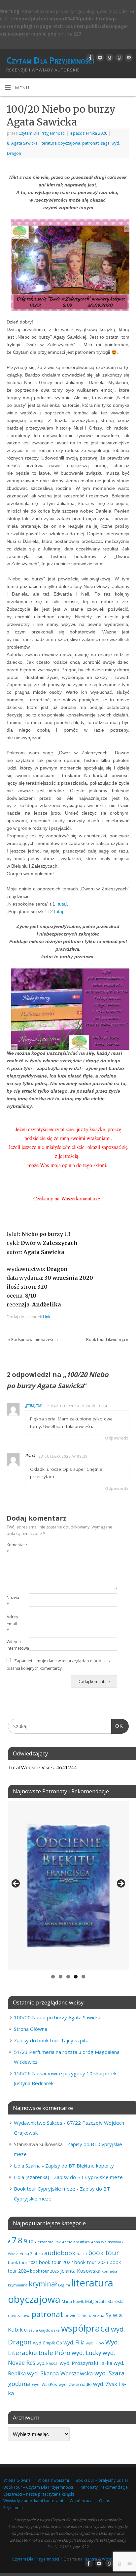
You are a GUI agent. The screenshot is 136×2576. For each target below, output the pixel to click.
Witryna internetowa (12, 1645)
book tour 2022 (56, 2262)
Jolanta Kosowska (80, 2271)
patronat (90, 143)
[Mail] (128, 58)
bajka (82, 2254)
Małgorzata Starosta (104, 2301)
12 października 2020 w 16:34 (76, 1406)
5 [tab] (83, 1977)
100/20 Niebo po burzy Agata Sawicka (57, 2017)
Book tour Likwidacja (107, 1340)
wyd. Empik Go (48, 2343)
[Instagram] (99, 58)
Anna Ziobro (31, 2254)
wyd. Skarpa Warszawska (60, 2373)
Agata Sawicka (24, 143)
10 (31, 2242)
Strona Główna (31, 2029)
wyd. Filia (74, 2342)
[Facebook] (90, 58)
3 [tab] (68, 1977)
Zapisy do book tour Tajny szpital (52, 2040)
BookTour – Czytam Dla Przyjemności (38, 2487)
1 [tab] (53, 1977)
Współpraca (81, 2501)
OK (117, 1726)
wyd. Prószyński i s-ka (86, 2363)
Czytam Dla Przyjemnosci (42, 133)
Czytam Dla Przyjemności (50, 60)
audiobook (60, 2253)
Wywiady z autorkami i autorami (33, 2501)
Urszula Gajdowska (42, 2330)
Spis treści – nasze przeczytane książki (39, 2494)
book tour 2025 (45, 2271)
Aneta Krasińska (76, 2242)
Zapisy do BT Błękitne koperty (80, 2166)
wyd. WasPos (45, 2384)
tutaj (62, 904)
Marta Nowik (73, 2301)
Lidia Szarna (27, 2166)
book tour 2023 (91, 2262)
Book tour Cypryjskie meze (45, 2189)
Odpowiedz (117, 1438)
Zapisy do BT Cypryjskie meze (88, 2177)
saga (105, 143)
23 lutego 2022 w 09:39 (63, 1456)
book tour (103, 2253)
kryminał (43, 2284)
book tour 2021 (23, 2262)
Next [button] (120, 1884)
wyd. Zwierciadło (75, 2384)
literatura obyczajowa (60, 143)
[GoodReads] (109, 58)
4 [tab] (76, 1977)
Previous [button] (16, 1884)
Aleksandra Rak (48, 2242)
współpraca (85, 2328)
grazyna (33, 1405)
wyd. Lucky (86, 2353)
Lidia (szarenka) (32, 2177)
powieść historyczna (84, 2315)
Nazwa (12, 1601)
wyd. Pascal (48, 2363)
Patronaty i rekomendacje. (104, 2487)
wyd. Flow (95, 2343)
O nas (104, 2501)
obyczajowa (19, 2315)
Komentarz (12, 1548)
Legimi (64, 2285)
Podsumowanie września (33, 1340)
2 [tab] (61, 1977)
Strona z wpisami (53, 2480)
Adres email (12, 1624)
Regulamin (13, 2508)
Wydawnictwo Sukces (38, 2123)
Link (47, 1317)
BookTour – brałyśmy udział (102, 2480)
